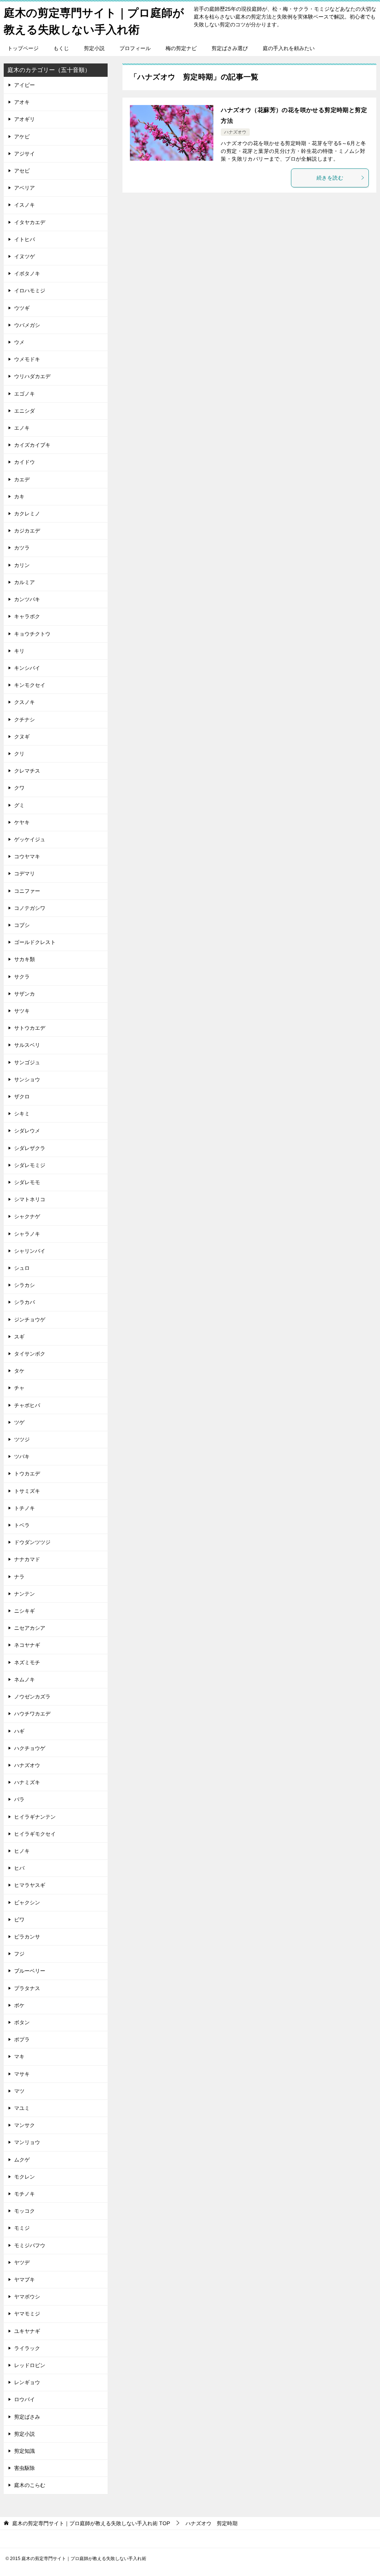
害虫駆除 (24, 2468)
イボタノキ (27, 273)
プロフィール (135, 48)
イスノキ (24, 205)
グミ (19, 805)
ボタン (22, 2022)
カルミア (24, 582)
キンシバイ (27, 668)
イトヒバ (24, 239)
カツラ (22, 548)
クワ (19, 788)
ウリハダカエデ (32, 376)
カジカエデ (27, 531)
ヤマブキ (24, 2280)
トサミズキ (27, 1491)
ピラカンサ (27, 1937)
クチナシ (24, 720)
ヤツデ (22, 2262)
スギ (19, 1337)
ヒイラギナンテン (35, 1817)
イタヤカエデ (30, 222)
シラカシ (24, 1285)
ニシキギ (24, 1611)
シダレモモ (27, 1182)
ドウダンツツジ (32, 1542)
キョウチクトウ (32, 634)
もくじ (61, 48)
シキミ (22, 1114)
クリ (19, 754)
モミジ (22, 2228)
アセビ (22, 171)
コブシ (22, 925)
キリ (19, 651)
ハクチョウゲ (30, 1748)
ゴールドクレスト (35, 942)
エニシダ (24, 411)
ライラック (27, 2348)
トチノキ (24, 1508)
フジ (19, 1954)
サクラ (22, 977)
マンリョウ (27, 2142)
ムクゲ (22, 2160)
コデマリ (24, 874)
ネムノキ (24, 1679)
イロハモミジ (30, 291)
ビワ (19, 1920)
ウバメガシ (27, 325)
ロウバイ (24, 2399)
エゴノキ (24, 394)
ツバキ (22, 1456)
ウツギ (22, 308)
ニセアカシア (30, 1628)
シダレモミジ (30, 1165)
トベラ (22, 1525)
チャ (19, 1388)
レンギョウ (27, 2382)
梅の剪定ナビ (181, 48)
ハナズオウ (235, 132)
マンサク (24, 2125)
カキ (19, 496)
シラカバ (24, 1302)
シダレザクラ (30, 1148)
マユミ (22, 2108)
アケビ (22, 137)
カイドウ (24, 462)
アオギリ (24, 119)
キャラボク (27, 616)
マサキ (22, 2074)
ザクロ (22, 1097)
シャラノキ (27, 1234)
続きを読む (330, 178)
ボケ (19, 2005)
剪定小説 (94, 48)
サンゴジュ (27, 1062)
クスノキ (24, 702)
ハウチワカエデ (32, 1714)
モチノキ (24, 2194)
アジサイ (24, 154)
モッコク (24, 2211)
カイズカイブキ (32, 445)
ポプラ (22, 2039)
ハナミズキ (27, 1782)
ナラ (19, 1577)
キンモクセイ (30, 685)
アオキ (22, 102)
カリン (22, 565)
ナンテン (24, 1594)
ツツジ (22, 1439)
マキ (19, 2056)
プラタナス (27, 1988)
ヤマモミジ (27, 2314)
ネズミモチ (27, 1662)
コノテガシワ (30, 908)
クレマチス (27, 771)
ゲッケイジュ (30, 839)
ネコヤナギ (27, 1645)
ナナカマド (27, 1559)
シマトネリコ (30, 1199)
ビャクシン (27, 1902)
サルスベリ (27, 1045)
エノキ (22, 428)
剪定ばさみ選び (230, 48)
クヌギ (22, 737)
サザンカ (24, 994)
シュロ (22, 1268)
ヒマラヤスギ (30, 1885)
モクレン (24, 2177)
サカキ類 (24, 959)
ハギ (19, 1731)
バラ (19, 1799)
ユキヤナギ (27, 2331)
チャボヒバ (27, 1405)
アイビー (24, 85)
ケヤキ (22, 822)
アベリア (24, 188)
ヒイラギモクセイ (35, 1834)
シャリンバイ (30, 1251)
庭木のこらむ (30, 2485)
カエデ (22, 479)
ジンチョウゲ (30, 1320)
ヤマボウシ (27, 2297)
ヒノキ (22, 1851)
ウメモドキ (27, 359)
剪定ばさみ (27, 2417)
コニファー (27, 891)
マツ (19, 2091)
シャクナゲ (27, 1216)
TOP (91, 2523)
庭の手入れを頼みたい (289, 48)
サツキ (22, 1011)
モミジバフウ (30, 2245)
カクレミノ (27, 514)
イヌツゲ (24, 256)
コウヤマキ (27, 856)
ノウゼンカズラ (32, 1697)
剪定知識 (24, 2451)
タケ (19, 1371)
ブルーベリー (30, 1971)
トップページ (23, 48)
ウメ (19, 342)
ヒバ (19, 1868)
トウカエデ (27, 1474)
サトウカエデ (30, 1028)
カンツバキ (27, 599)
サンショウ (27, 1079)
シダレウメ (27, 1131)
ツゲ (19, 1422)
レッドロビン (30, 2365)
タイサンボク (30, 1354)
